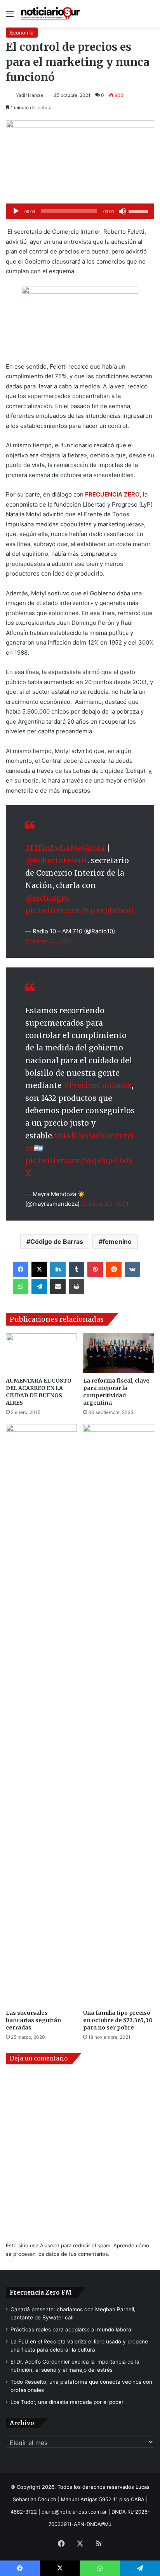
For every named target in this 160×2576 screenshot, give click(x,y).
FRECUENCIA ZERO (112, 494)
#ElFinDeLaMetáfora (65, 848)
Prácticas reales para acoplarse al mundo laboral (71, 2329)
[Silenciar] (122, 211)
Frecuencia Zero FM (41, 2292)
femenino (117, 1241)
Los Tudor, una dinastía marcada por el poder (67, 2402)
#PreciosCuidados (98, 1085)
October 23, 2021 (105, 1204)
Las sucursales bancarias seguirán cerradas (33, 2020)
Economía (22, 33)
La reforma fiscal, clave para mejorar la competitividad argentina (116, 1392)
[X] (39, 1269)
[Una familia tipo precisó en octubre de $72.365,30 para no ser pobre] (119, 1715)
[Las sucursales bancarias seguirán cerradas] (41, 1715)
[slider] (139, 210)
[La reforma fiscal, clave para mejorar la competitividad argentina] (119, 1353)
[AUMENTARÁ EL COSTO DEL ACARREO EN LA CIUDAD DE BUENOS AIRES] (41, 1353)
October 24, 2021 (49, 941)
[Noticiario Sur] (50, 14)
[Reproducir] (16, 211)
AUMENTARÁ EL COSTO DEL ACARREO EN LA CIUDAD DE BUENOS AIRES (39, 1392)
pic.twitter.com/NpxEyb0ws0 (79, 910)
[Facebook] (21, 1269)
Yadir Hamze (30, 95)
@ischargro (47, 898)
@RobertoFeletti (56, 860)
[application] (80, 211)
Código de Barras (57, 1241)
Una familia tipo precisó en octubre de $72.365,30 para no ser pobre (118, 2020)
